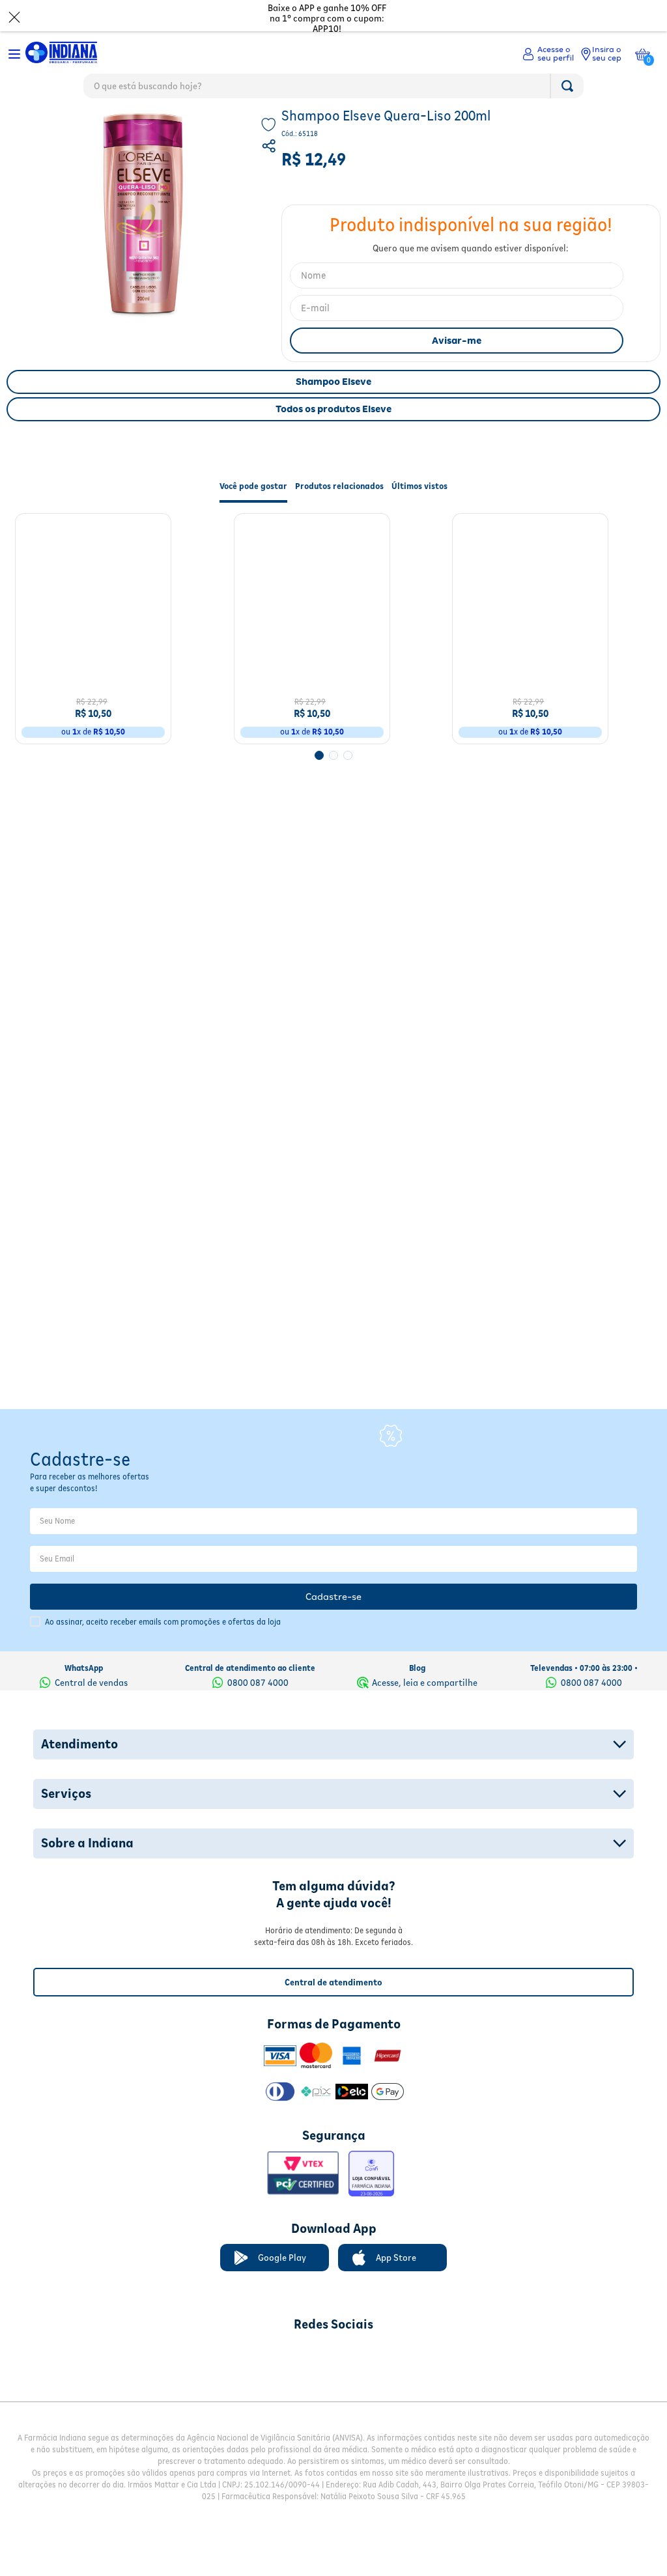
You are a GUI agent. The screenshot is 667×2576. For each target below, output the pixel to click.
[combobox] (333, 89)
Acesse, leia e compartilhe (425, 1666)
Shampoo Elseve (333, 410)
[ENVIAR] (457, 369)
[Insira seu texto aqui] (265, 2339)
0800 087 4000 (258, 1666)
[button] (270, 176)
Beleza (23, 127)
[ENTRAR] (548, 54)
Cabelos (64, 127)
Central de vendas (91, 1666)
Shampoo (111, 127)
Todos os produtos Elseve (333, 437)
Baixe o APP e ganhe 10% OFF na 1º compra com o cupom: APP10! (327, 18)
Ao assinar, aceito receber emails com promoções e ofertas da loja (163, 1605)
